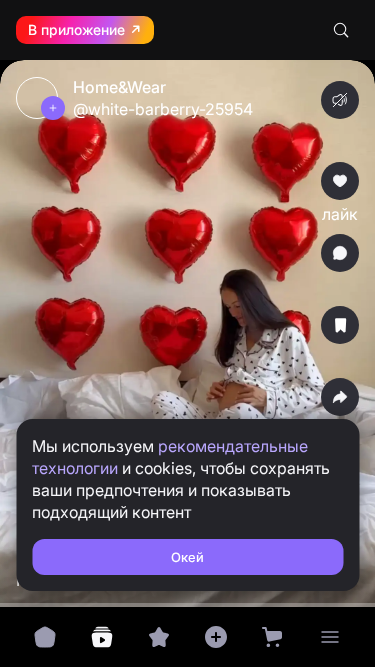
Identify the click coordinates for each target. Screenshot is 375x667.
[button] (187, 333)
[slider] (187, 595)
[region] (187, 333)
